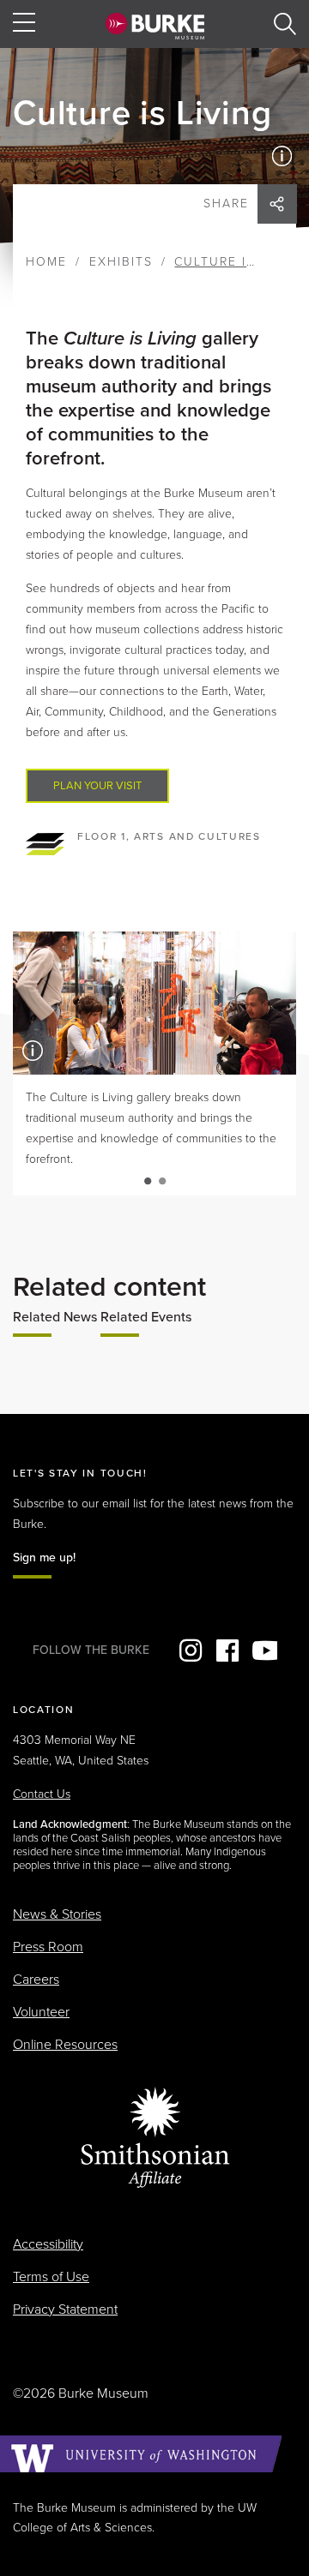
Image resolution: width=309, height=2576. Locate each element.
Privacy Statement (65, 2309)
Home (46, 262)
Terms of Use (51, 2277)
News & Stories (57, 1914)
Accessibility (48, 2244)
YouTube (264, 1650)
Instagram (191, 1650)
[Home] (155, 26)
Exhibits (121, 262)
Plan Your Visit (97, 786)
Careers (36, 1980)
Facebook (227, 1650)
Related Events (146, 1317)
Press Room (48, 1947)
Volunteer (41, 2012)
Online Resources (65, 2045)
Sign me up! (44, 1558)
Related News (55, 1317)
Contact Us (42, 1794)
